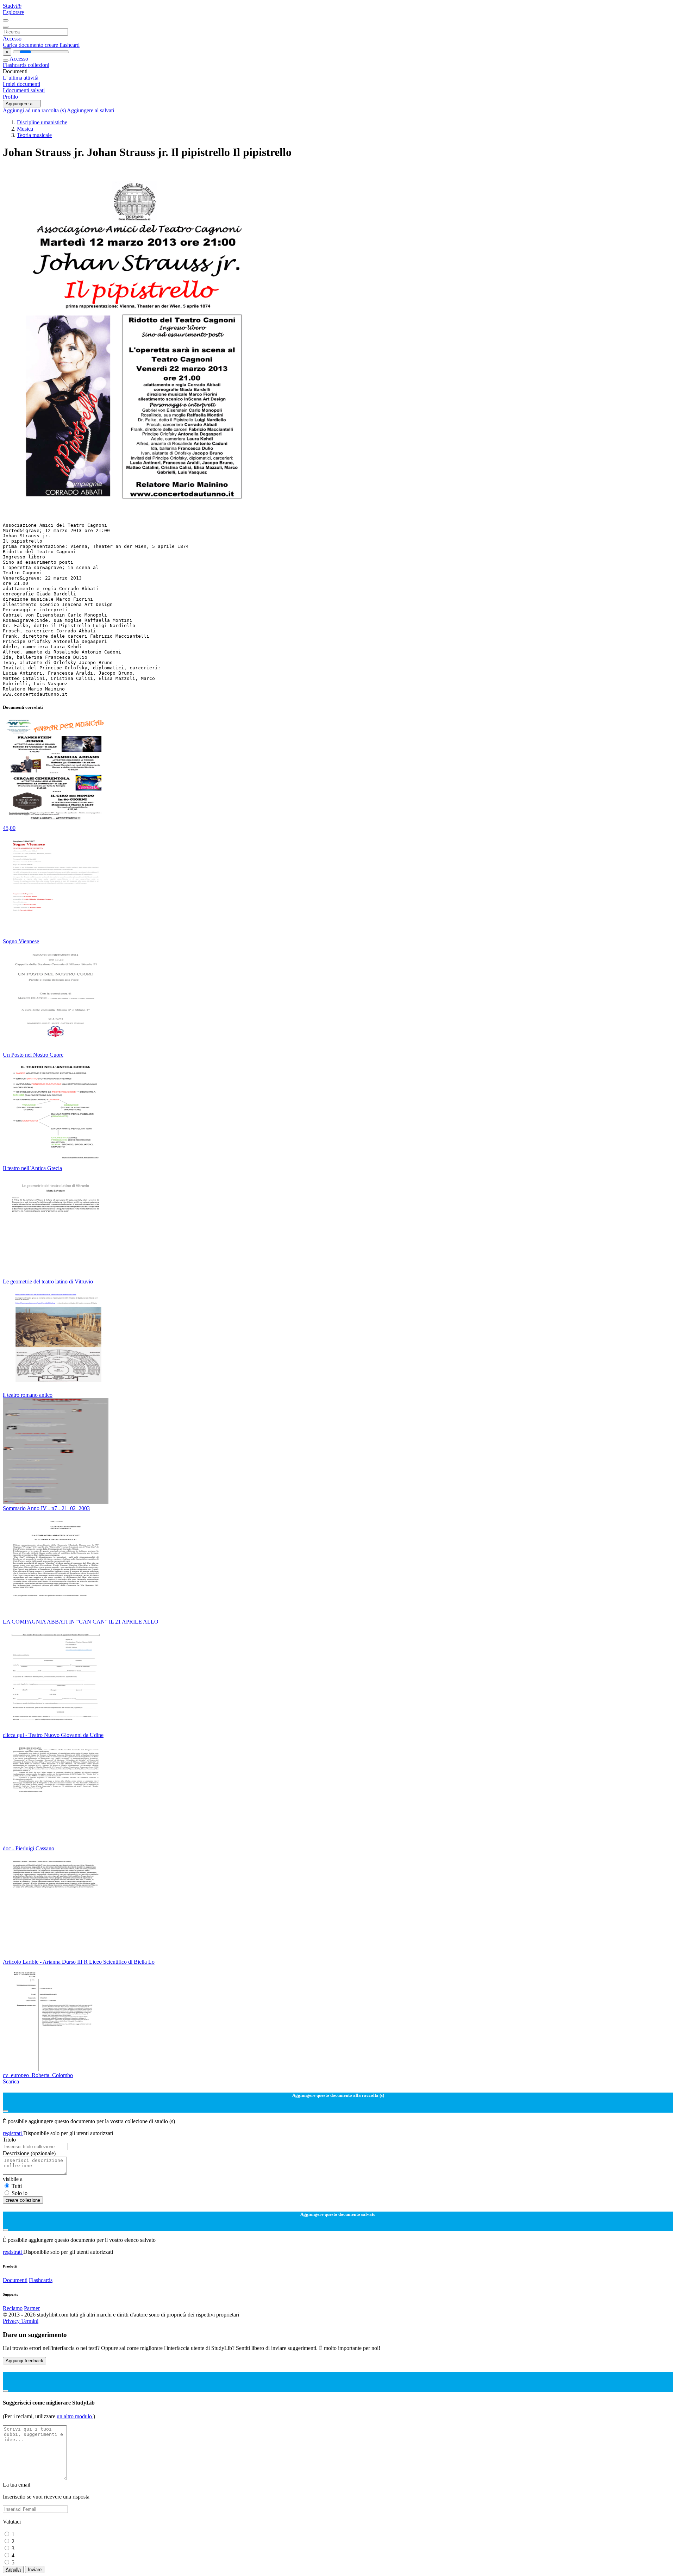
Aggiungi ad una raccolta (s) (35, 110)
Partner (32, 2308)
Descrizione (29, 2153)
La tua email (17, 2485)
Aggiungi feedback (24, 2361)
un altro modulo (75, 2416)
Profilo (10, 97)
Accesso (12, 39)
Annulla (13, 2569)
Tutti (17, 2186)
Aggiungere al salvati (90, 110)
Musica (25, 129)
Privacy (12, 2321)
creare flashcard (62, 45)
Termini (30, 2321)
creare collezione (23, 2200)
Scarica (11, 2081)
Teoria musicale (34, 135)
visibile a (13, 2179)
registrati (13, 2133)
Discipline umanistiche (42, 122)
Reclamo (13, 2308)
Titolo (9, 2140)
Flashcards (15, 65)
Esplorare (13, 12)
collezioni (39, 65)
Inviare (35, 2569)
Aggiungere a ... (22, 104)
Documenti (15, 2280)
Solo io (20, 2193)
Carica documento (24, 45)
